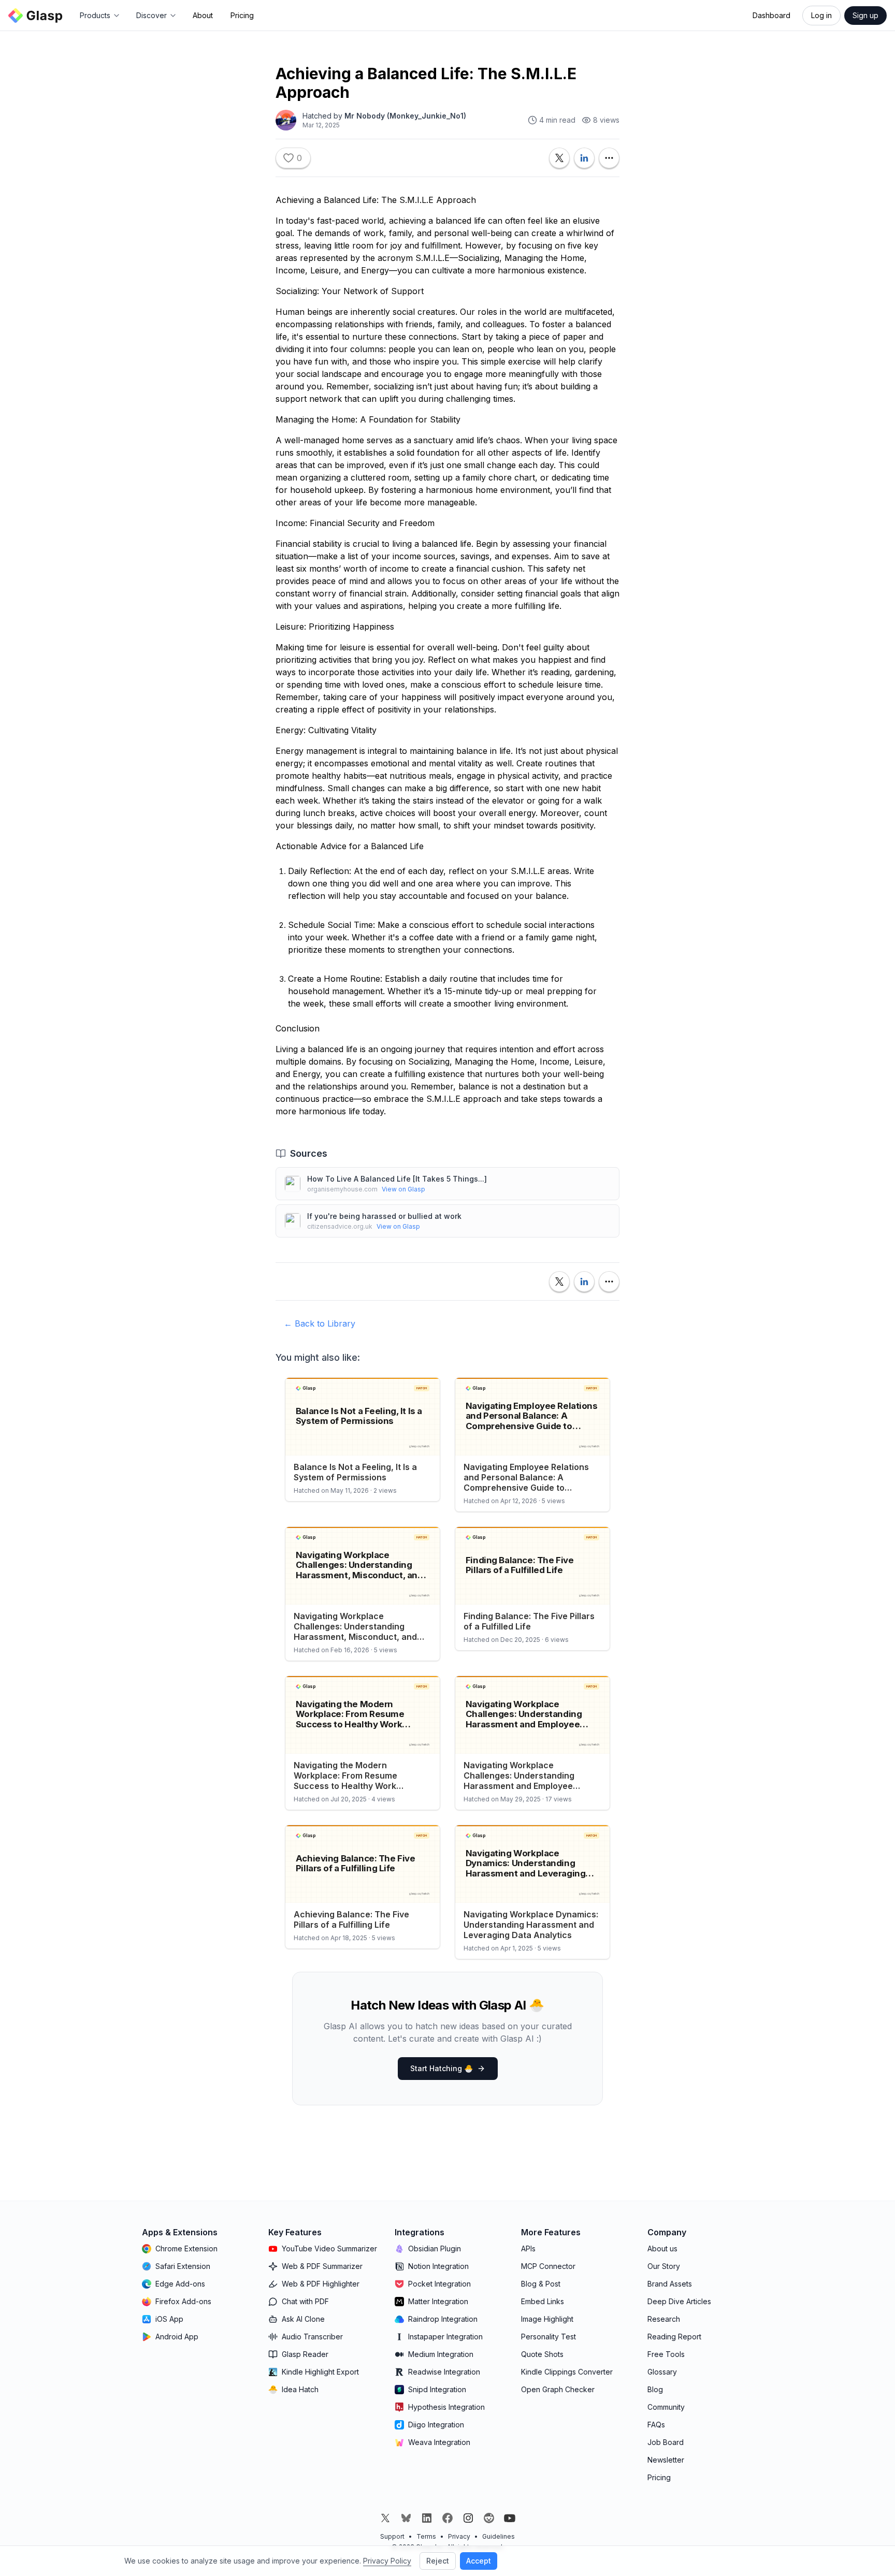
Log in (821, 15)
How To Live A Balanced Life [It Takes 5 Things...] (397, 1179)
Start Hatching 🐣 (442, 2068)
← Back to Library (320, 1323)
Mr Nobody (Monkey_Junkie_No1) (405, 116)
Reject (438, 2561)
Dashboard (771, 15)
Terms (426, 2536)
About (203, 15)
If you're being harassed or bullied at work (384, 1216)
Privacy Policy (387, 2561)
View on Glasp (403, 1189)
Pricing (242, 15)
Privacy (459, 2536)
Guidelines (499, 2536)
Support (392, 2536)
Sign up (865, 15)
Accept (479, 2561)
